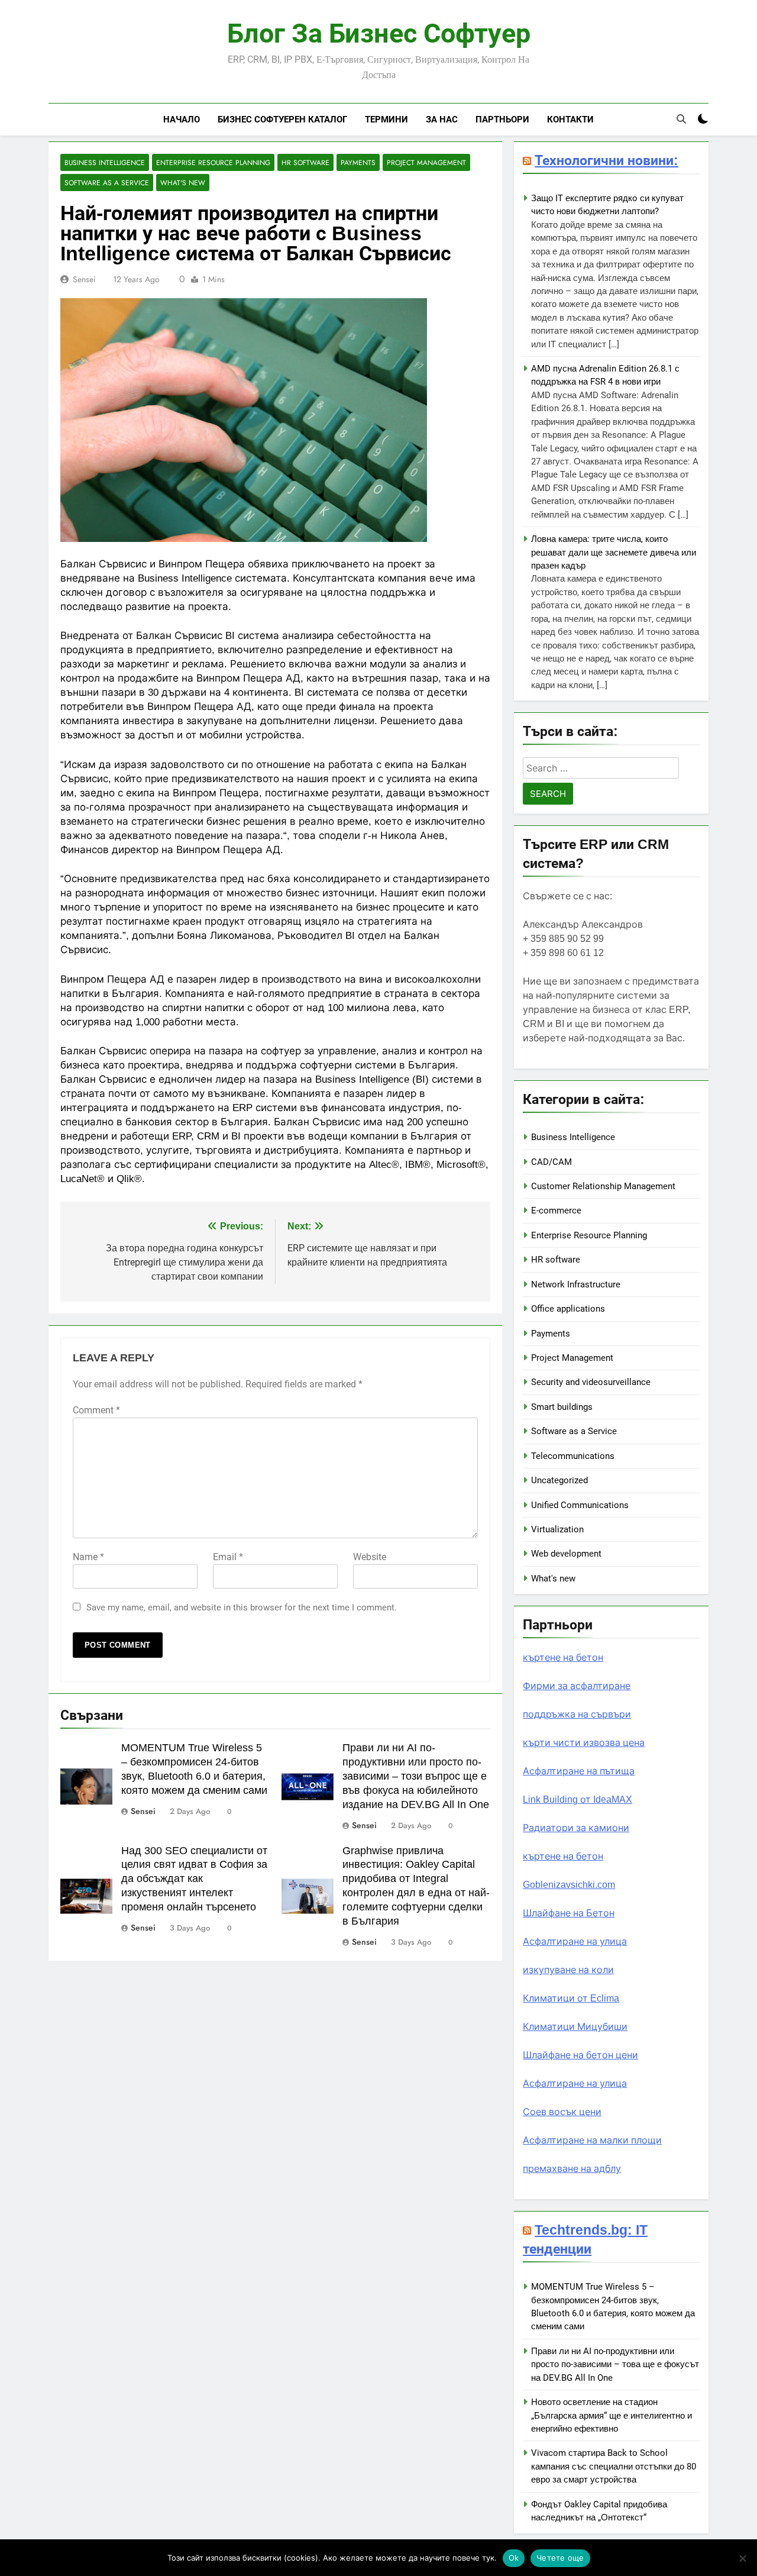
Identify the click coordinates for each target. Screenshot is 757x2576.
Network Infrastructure (576, 1284)
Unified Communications (580, 1505)
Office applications (568, 1309)
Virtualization (557, 1529)
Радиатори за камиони (576, 1828)
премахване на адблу (572, 2169)
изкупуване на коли (568, 1970)
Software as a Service (107, 183)
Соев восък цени (562, 2112)
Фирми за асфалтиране (577, 1686)
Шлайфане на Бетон (569, 1913)
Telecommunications (573, 1456)
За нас (442, 119)
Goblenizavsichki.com (569, 1885)
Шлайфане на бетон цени (580, 2055)
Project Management (426, 162)
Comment (96, 1410)
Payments (358, 162)
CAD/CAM (551, 1162)
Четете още (560, 2558)
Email (228, 1557)
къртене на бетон (563, 1657)
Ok (514, 2558)
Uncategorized (559, 1480)
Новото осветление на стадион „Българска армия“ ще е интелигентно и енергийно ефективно (612, 2415)
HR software (305, 162)
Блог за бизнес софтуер (379, 34)
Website (370, 1557)
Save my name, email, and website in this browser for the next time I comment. (242, 1607)
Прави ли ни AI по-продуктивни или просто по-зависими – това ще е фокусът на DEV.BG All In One (615, 2364)
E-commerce (556, 1210)
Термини (386, 119)
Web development (566, 1554)
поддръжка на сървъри (577, 1714)
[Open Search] (681, 119)
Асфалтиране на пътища (579, 1771)
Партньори (502, 119)
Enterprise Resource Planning (213, 162)
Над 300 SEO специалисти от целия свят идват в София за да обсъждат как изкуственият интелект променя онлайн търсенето (194, 1879)
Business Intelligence (105, 162)
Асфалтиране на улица (575, 1941)
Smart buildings (562, 1407)
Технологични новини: (606, 160)
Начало (182, 119)
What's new (183, 183)
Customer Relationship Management (603, 1186)
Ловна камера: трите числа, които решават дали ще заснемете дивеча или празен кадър (614, 552)
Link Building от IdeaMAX (578, 1799)
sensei (84, 279)
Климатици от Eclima (571, 1998)
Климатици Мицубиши (575, 2027)
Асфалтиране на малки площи (592, 2140)
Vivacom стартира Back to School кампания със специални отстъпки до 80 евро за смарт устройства (614, 2466)
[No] (742, 2558)
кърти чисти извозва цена (584, 1743)
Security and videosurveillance (591, 1382)
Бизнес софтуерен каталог (282, 119)
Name (88, 1557)
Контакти (570, 119)
